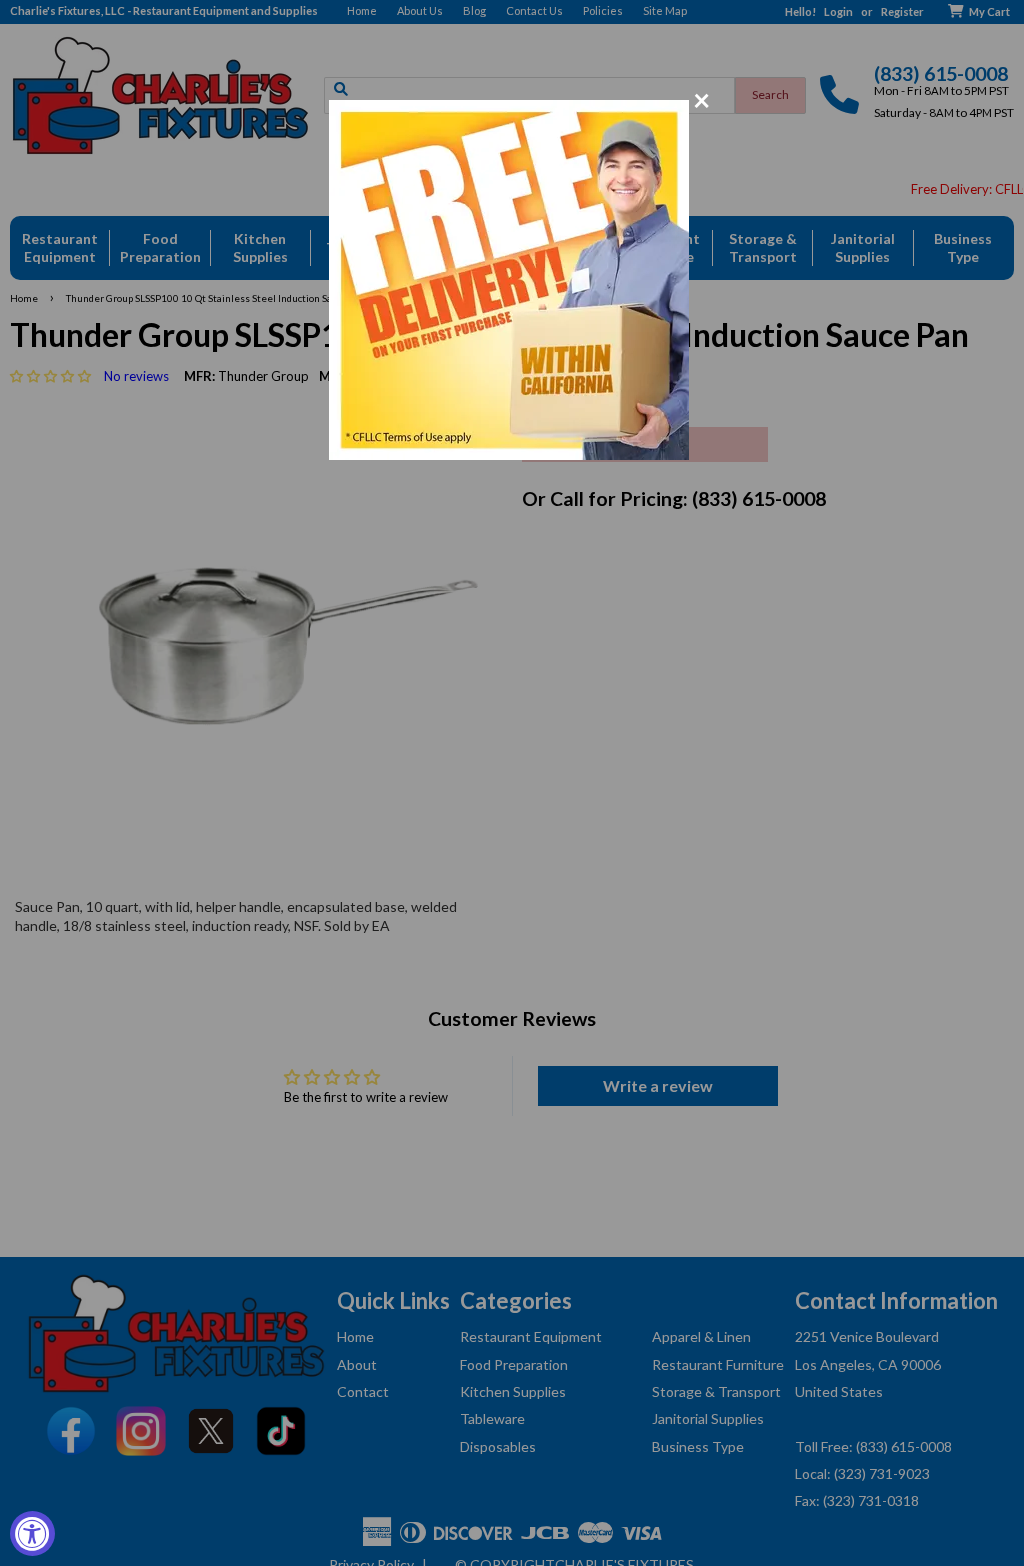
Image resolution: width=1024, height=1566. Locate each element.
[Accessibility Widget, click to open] (32, 1533)
